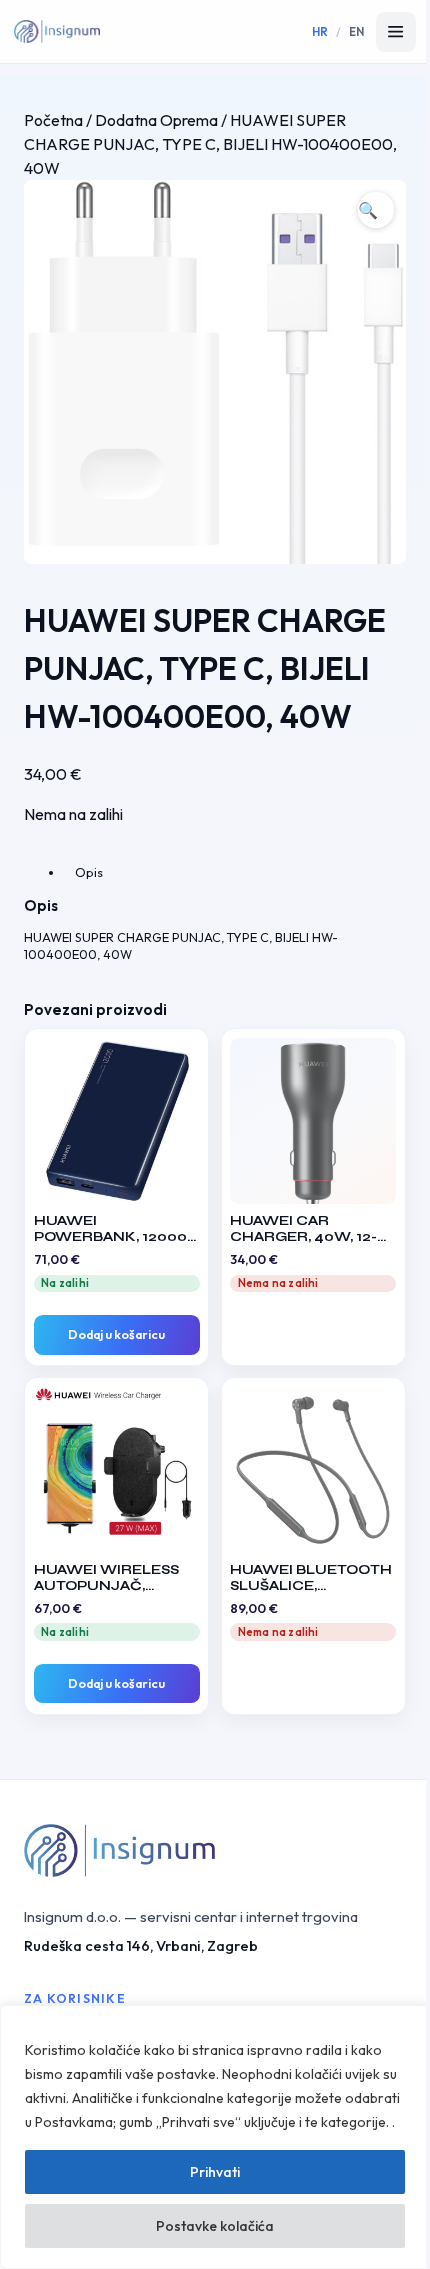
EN (357, 31)
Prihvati (215, 2172)
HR (320, 31)
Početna (53, 120)
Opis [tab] (89, 872)
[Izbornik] (396, 32)
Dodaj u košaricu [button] (116, 1334)
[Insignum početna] (57, 32)
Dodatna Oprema (156, 120)
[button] (376, 210)
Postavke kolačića (215, 2226)
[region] (215, 2137)
